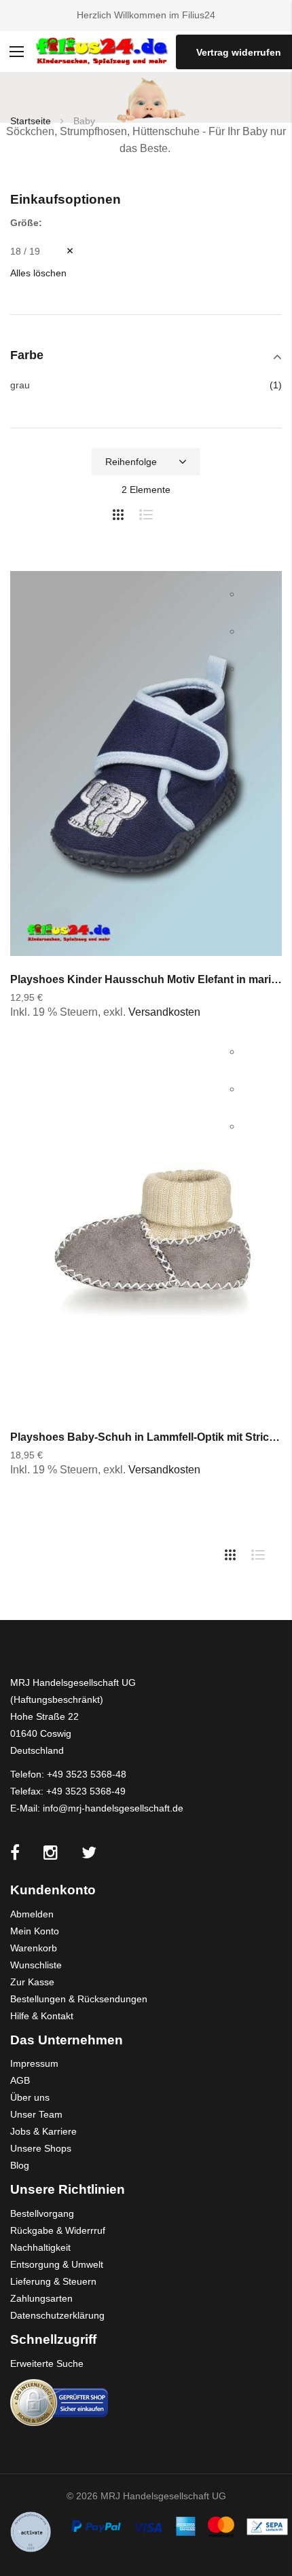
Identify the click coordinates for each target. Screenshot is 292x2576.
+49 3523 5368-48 (87, 1774)
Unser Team (36, 2114)
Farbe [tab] (27, 355)
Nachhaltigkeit (40, 2247)
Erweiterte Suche (47, 2363)
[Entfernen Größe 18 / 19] (60, 251)
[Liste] (151, 512)
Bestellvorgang (42, 2213)
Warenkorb (34, 1948)
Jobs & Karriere (43, 2131)
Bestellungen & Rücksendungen (79, 1999)
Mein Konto (35, 1931)
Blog (20, 2165)
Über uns (30, 2097)
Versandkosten (164, 1012)
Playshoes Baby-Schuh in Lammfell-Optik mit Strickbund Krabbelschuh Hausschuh (146, 1437)
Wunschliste (36, 1965)
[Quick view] (256, 670)
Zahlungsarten (41, 2298)
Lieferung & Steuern (53, 2281)
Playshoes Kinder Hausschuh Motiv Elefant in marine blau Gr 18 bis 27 (146, 979)
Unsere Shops (41, 2148)
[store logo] (101, 52)
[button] (256, 595)
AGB (20, 2080)
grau (20, 385)
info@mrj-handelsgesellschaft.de (113, 1808)
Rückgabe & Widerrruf (58, 2230)
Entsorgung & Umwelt (57, 2264)
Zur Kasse (32, 1982)
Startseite (32, 121)
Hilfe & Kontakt (42, 2016)
